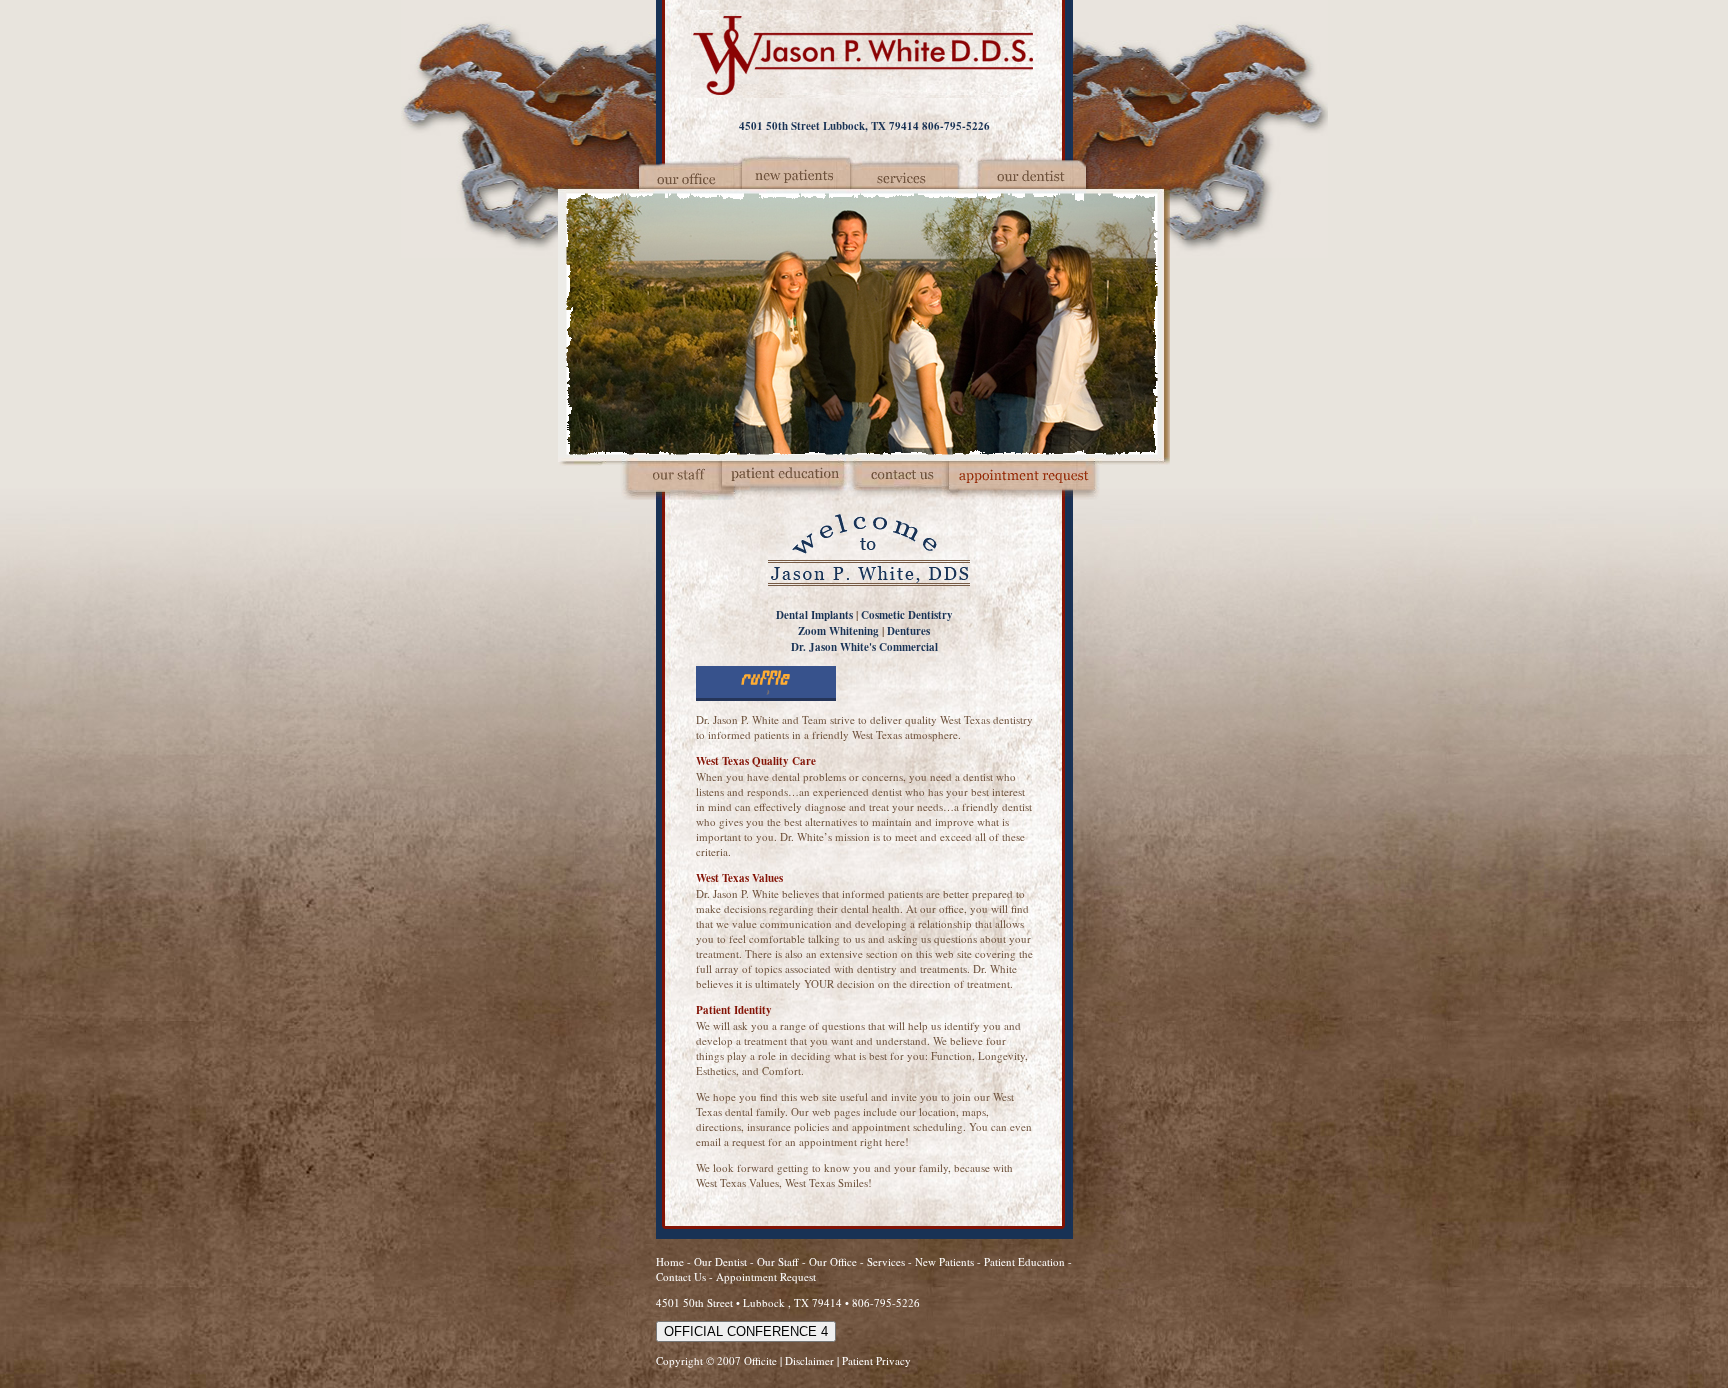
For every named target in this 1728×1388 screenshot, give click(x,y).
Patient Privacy (876, 1360)
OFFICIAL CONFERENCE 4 (746, 1331)
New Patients (944, 1261)
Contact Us (681, 1276)
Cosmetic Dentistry (907, 615)
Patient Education (1024, 1261)
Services (886, 1261)
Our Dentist (722, 1261)
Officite (760, 1360)
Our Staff (779, 1261)
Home (670, 1261)
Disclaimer (809, 1360)
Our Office (833, 1261)
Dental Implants (814, 615)
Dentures (908, 631)
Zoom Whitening (838, 631)
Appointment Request (766, 1276)
